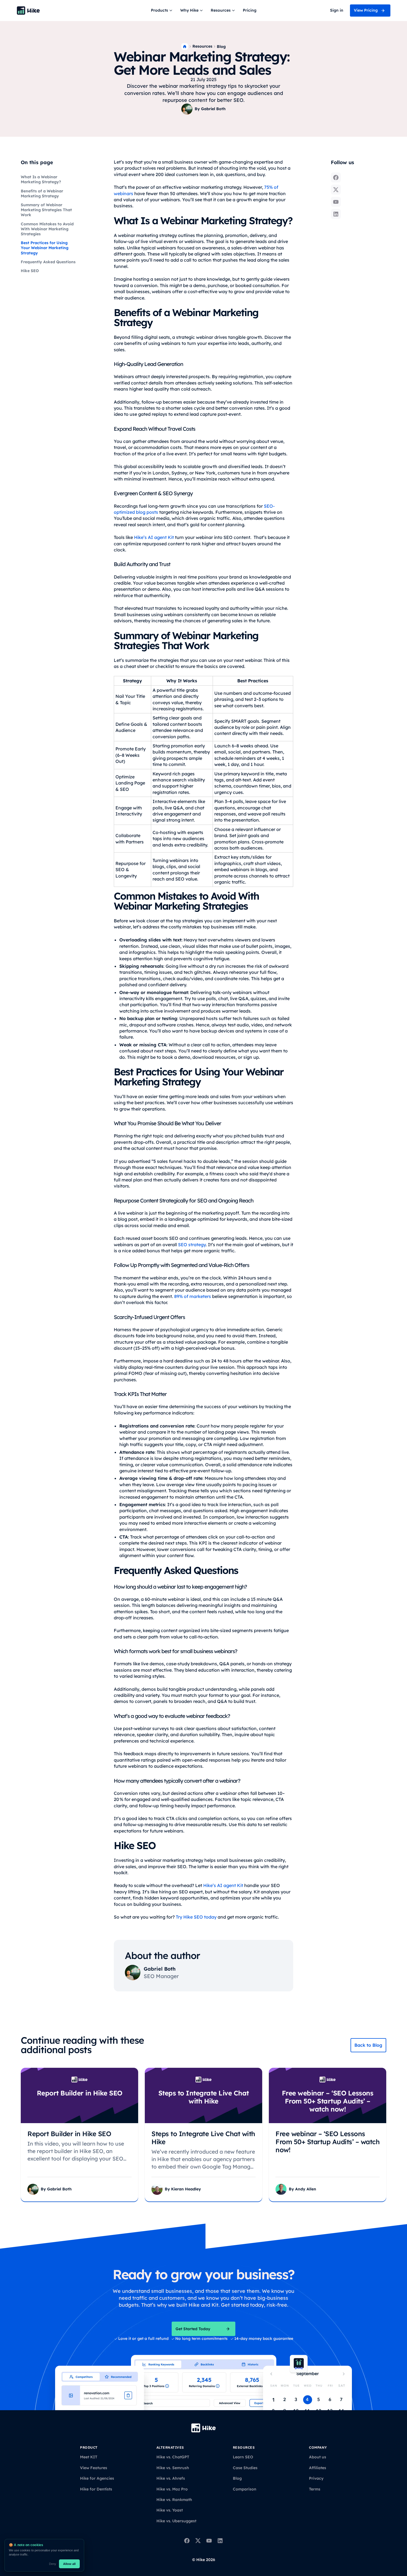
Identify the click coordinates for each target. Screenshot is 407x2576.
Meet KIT (89, 2457)
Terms (315, 2489)
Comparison (245, 2489)
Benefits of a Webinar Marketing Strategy (42, 193)
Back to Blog (368, 2045)
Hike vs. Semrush (173, 2468)
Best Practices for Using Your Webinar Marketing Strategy (45, 248)
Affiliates (318, 2468)
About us (318, 2457)
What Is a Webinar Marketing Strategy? (41, 179)
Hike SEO (30, 271)
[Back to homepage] (28, 11)
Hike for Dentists (96, 2489)
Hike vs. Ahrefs (171, 2478)
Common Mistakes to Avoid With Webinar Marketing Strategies (47, 229)
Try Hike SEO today (196, 1917)
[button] (162, 11)
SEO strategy (192, 1245)
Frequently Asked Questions (48, 262)
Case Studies (245, 2468)
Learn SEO (243, 2457)
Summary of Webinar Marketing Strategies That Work (46, 210)
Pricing (250, 10)
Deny (53, 2564)
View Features (94, 2468)
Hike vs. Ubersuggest (176, 2521)
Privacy (316, 2478)
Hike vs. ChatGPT (173, 2457)
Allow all (69, 2564)
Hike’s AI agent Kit (154, 537)
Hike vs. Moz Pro (172, 2489)
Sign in (337, 10)
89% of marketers (193, 1296)
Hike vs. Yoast (170, 2510)
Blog (221, 47)
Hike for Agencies (97, 2478)
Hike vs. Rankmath (174, 2500)
